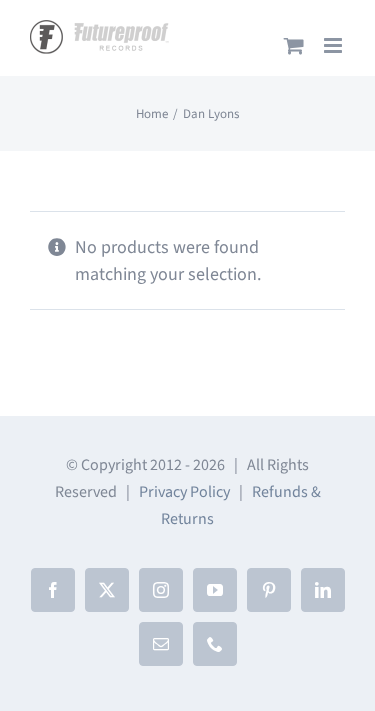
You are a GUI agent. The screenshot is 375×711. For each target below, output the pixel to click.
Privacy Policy (184, 492)
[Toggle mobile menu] (334, 45)
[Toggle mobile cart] (294, 45)
